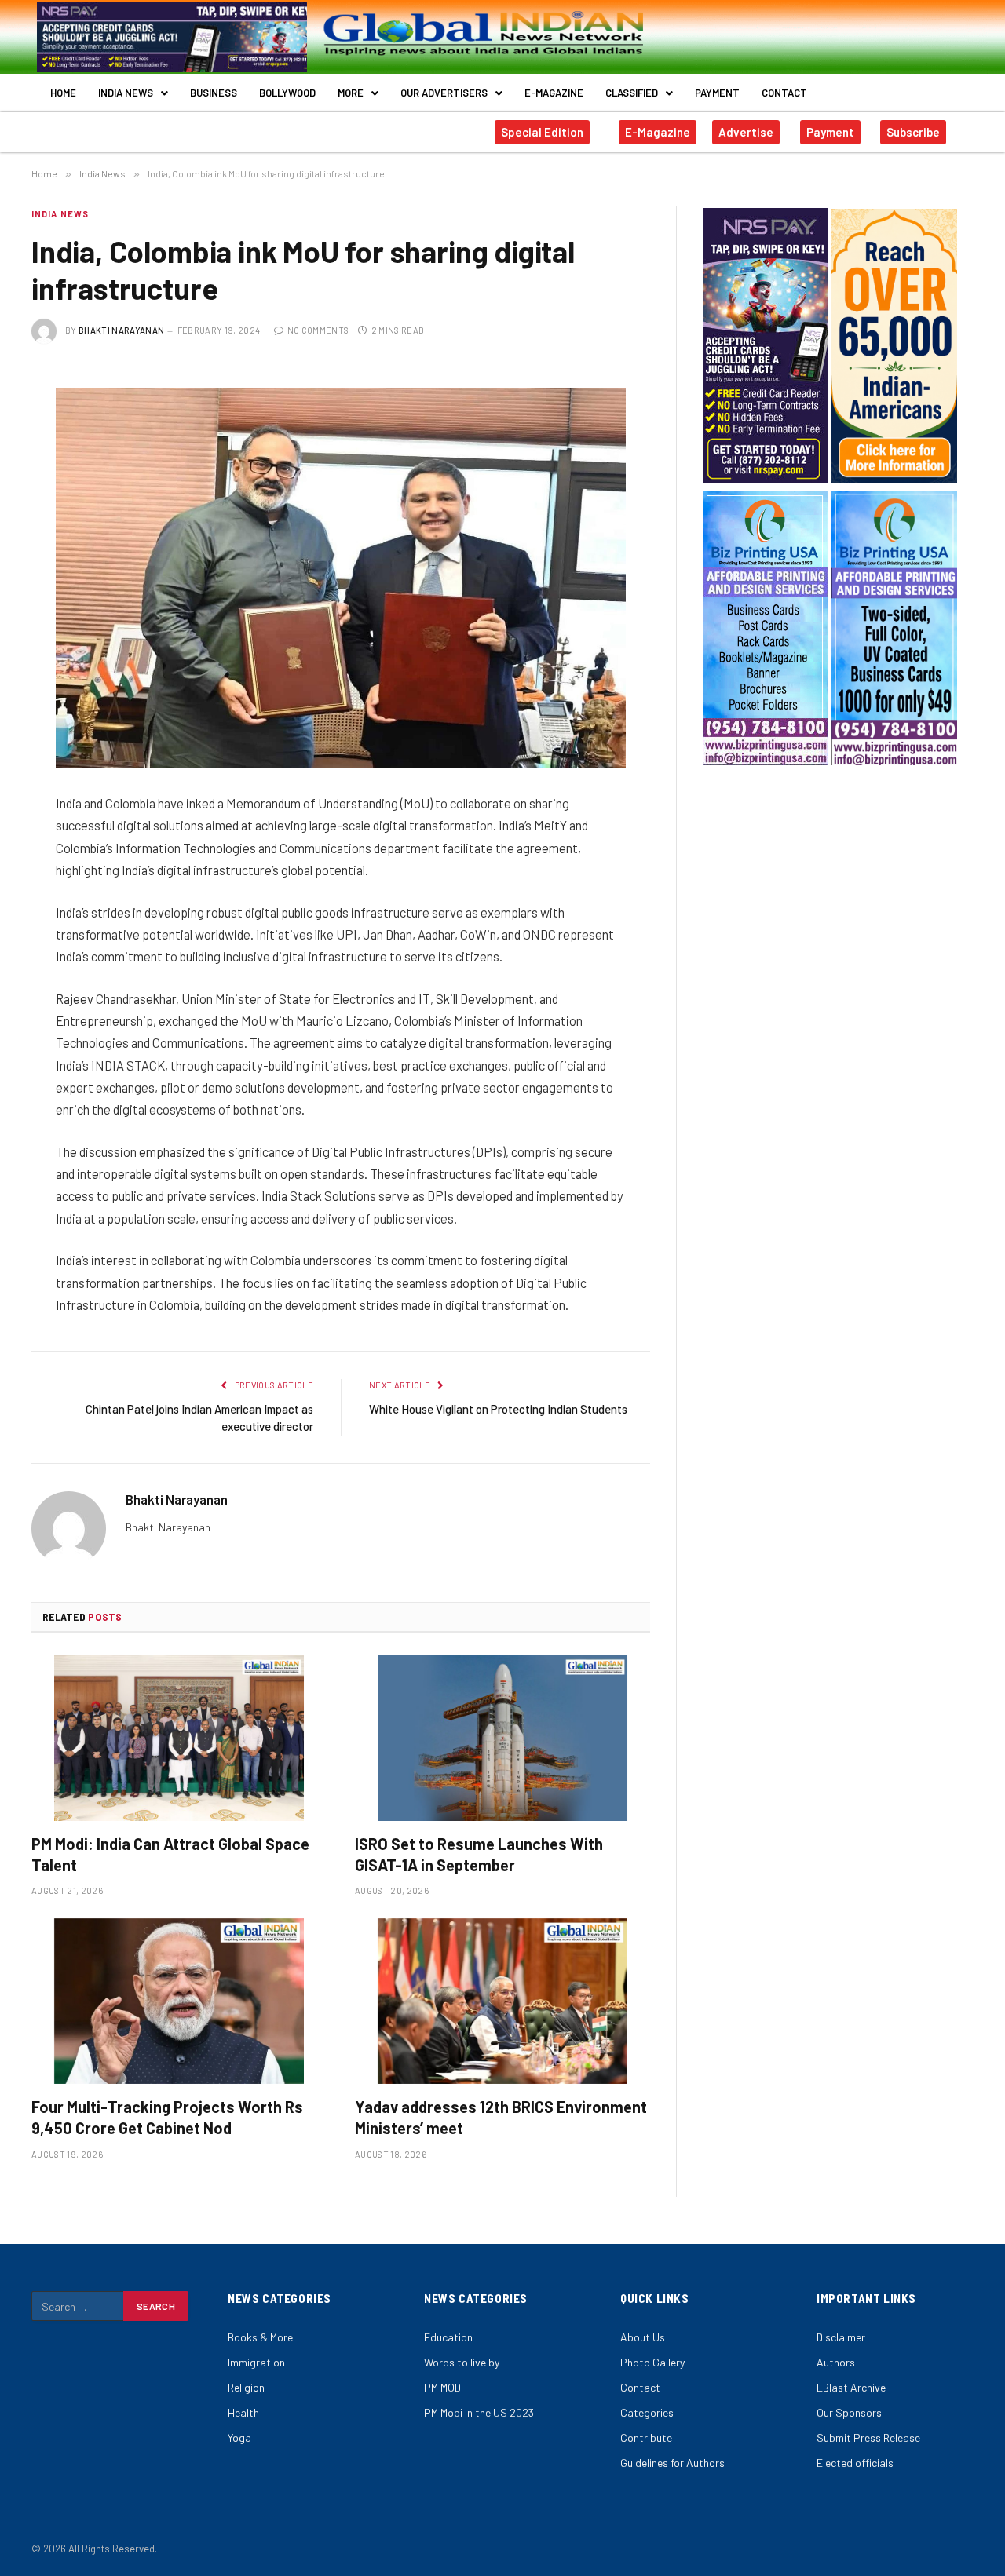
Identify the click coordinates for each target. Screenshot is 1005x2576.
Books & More (260, 2337)
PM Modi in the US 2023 (479, 2412)
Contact (784, 93)
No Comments (318, 330)
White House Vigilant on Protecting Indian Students (498, 1409)
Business (214, 93)
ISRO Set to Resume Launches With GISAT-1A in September (479, 1854)
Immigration (256, 2362)
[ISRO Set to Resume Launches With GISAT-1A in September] (502, 1738)
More (351, 93)
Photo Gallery (652, 2362)
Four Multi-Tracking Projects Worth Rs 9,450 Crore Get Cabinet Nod (167, 2117)
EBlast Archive (851, 2387)
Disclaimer (841, 2337)
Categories (647, 2412)
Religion (246, 2387)
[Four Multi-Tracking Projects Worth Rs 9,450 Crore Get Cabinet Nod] (179, 2001)
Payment (717, 93)
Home (63, 93)
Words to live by (462, 2362)
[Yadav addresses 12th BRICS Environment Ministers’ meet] (502, 2001)
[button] (133, 93)
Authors (836, 2362)
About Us (643, 2337)
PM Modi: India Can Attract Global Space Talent (170, 1854)
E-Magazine (554, 93)
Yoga (239, 2437)
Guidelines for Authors (672, 2463)
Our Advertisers (444, 93)
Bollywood (287, 93)
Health (243, 2412)
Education (448, 2337)
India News (126, 93)
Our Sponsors (849, 2412)
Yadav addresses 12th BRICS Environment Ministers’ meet (501, 2117)
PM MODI (444, 2387)
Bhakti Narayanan (121, 330)
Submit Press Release (868, 2437)
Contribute (646, 2437)
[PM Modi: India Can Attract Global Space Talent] (179, 1738)
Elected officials (855, 2463)
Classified (632, 93)
